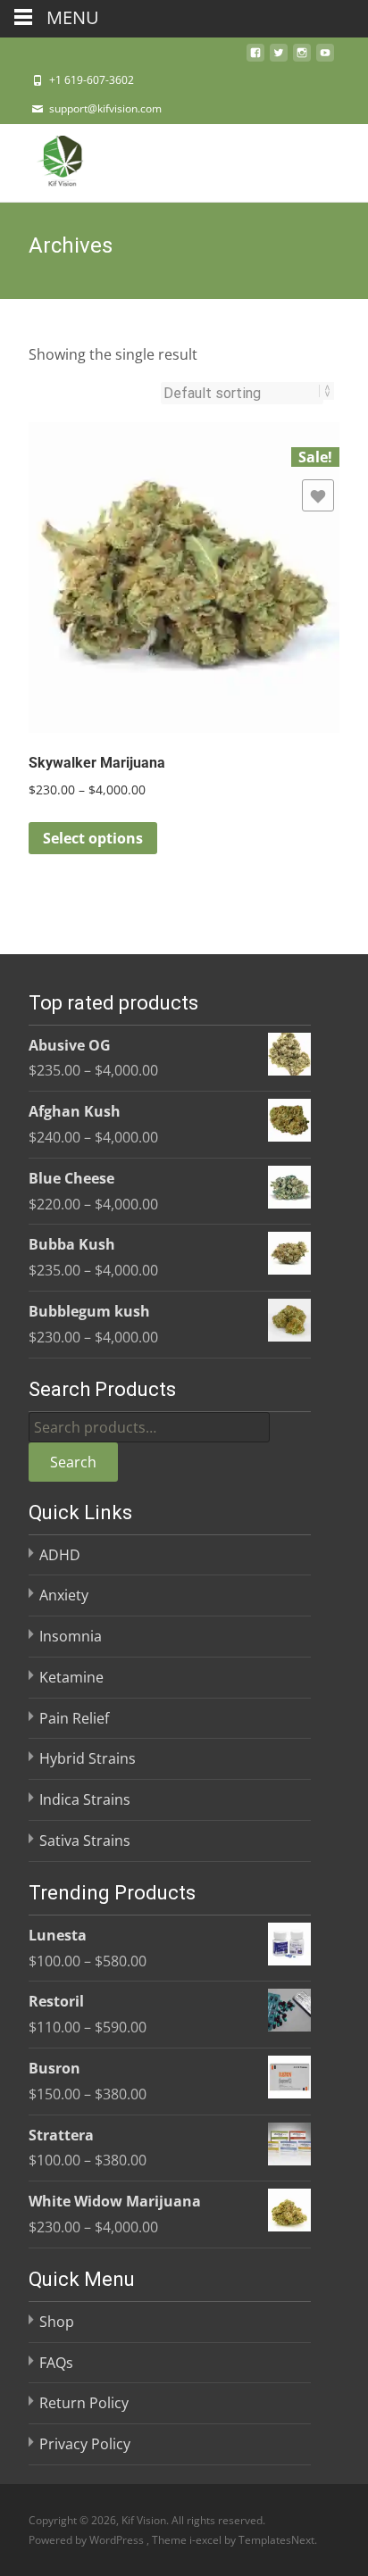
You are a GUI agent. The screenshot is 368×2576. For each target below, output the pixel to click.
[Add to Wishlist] (318, 495)
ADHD (60, 1555)
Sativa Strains (85, 1841)
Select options (93, 838)
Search (73, 1462)
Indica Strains (85, 1799)
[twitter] (279, 58)
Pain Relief (74, 1718)
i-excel (207, 2540)
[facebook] (255, 58)
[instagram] (302, 58)
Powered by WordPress (88, 2540)
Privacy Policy (85, 2444)
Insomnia (71, 1636)
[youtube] (325, 58)
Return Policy (84, 2403)
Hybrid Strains (88, 1758)
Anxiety (64, 1595)
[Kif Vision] (48, 160)
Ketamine (71, 1677)
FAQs (56, 2363)
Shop (57, 2322)
